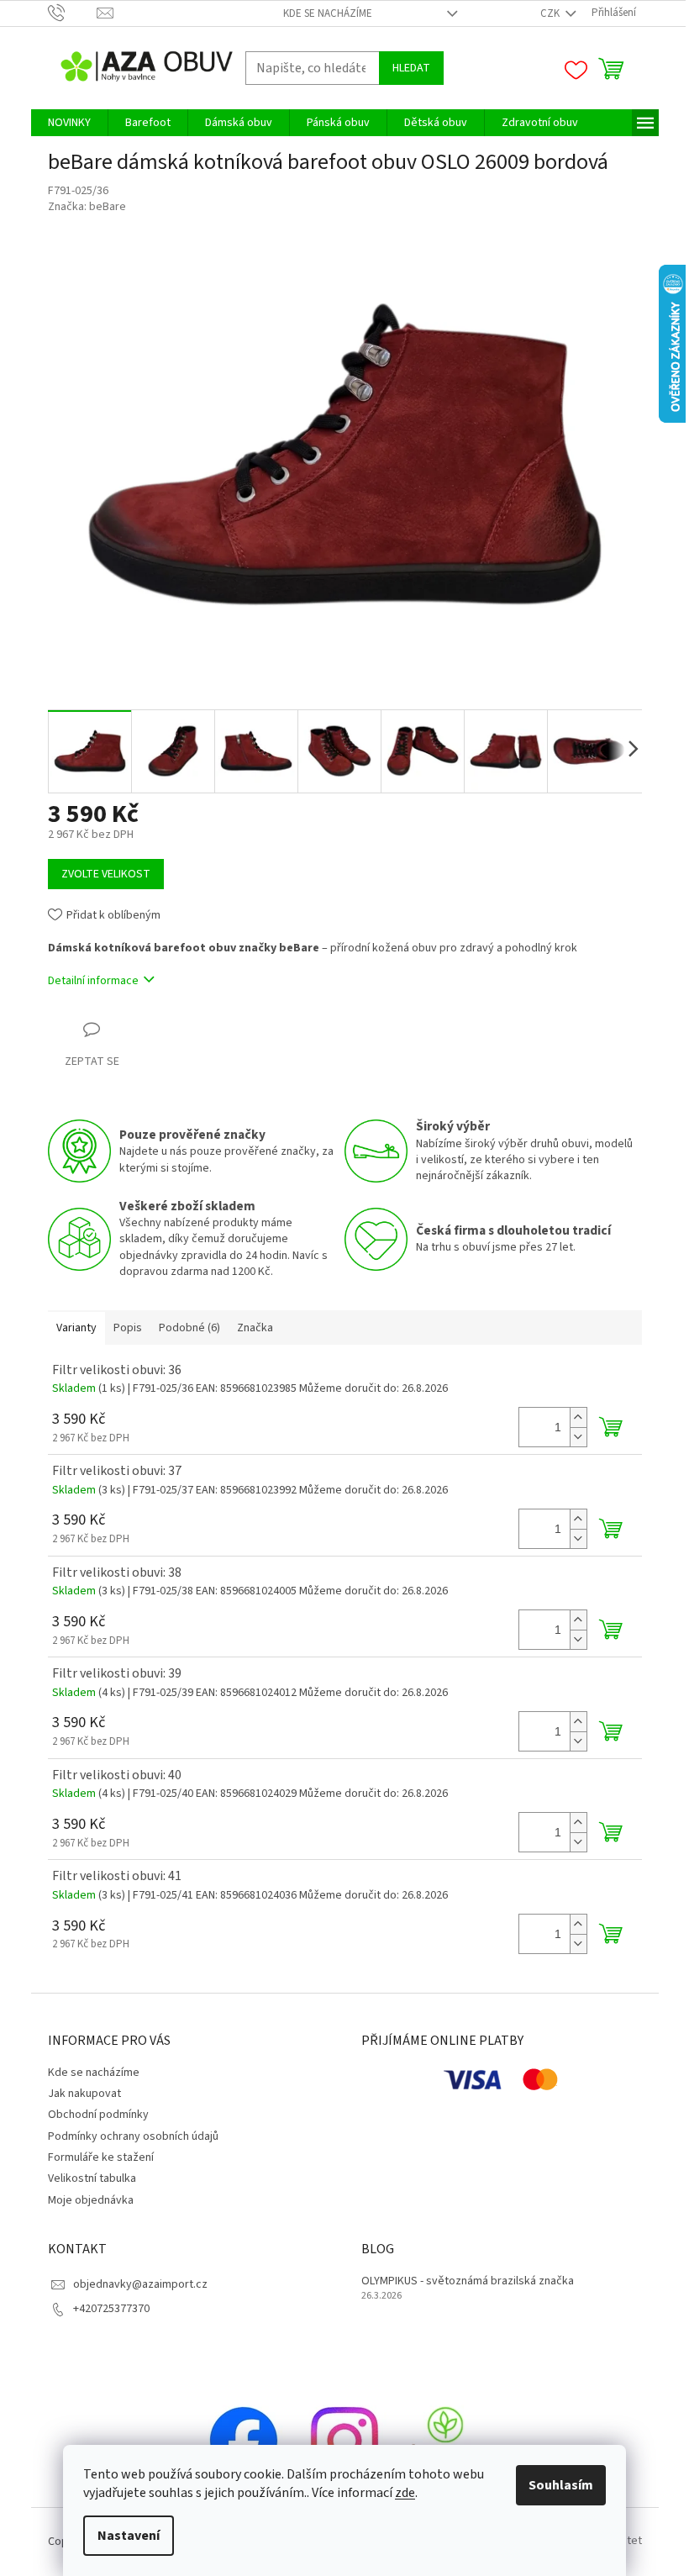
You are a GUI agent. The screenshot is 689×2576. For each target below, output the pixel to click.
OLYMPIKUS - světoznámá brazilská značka (468, 2281)
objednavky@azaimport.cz (140, 2284)
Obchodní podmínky (98, 2115)
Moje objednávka (91, 2200)
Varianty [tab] (76, 1328)
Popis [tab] (128, 1328)
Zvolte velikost (106, 874)
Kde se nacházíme (328, 13)
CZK (551, 13)
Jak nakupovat (84, 2094)
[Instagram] (344, 2440)
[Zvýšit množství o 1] (578, 1417)
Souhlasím (561, 2485)
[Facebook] (244, 2440)
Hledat (411, 68)
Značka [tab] (255, 1328)
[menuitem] (69, 123)
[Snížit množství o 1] (578, 1437)
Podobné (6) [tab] (189, 1328)
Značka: (87, 207)
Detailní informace (93, 981)
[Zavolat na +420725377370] (73, 13)
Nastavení (129, 2536)
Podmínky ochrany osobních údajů (133, 2136)
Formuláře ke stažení (101, 2157)
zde (405, 2493)
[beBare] (445, 2440)
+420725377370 (111, 2309)
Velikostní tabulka (92, 2178)
